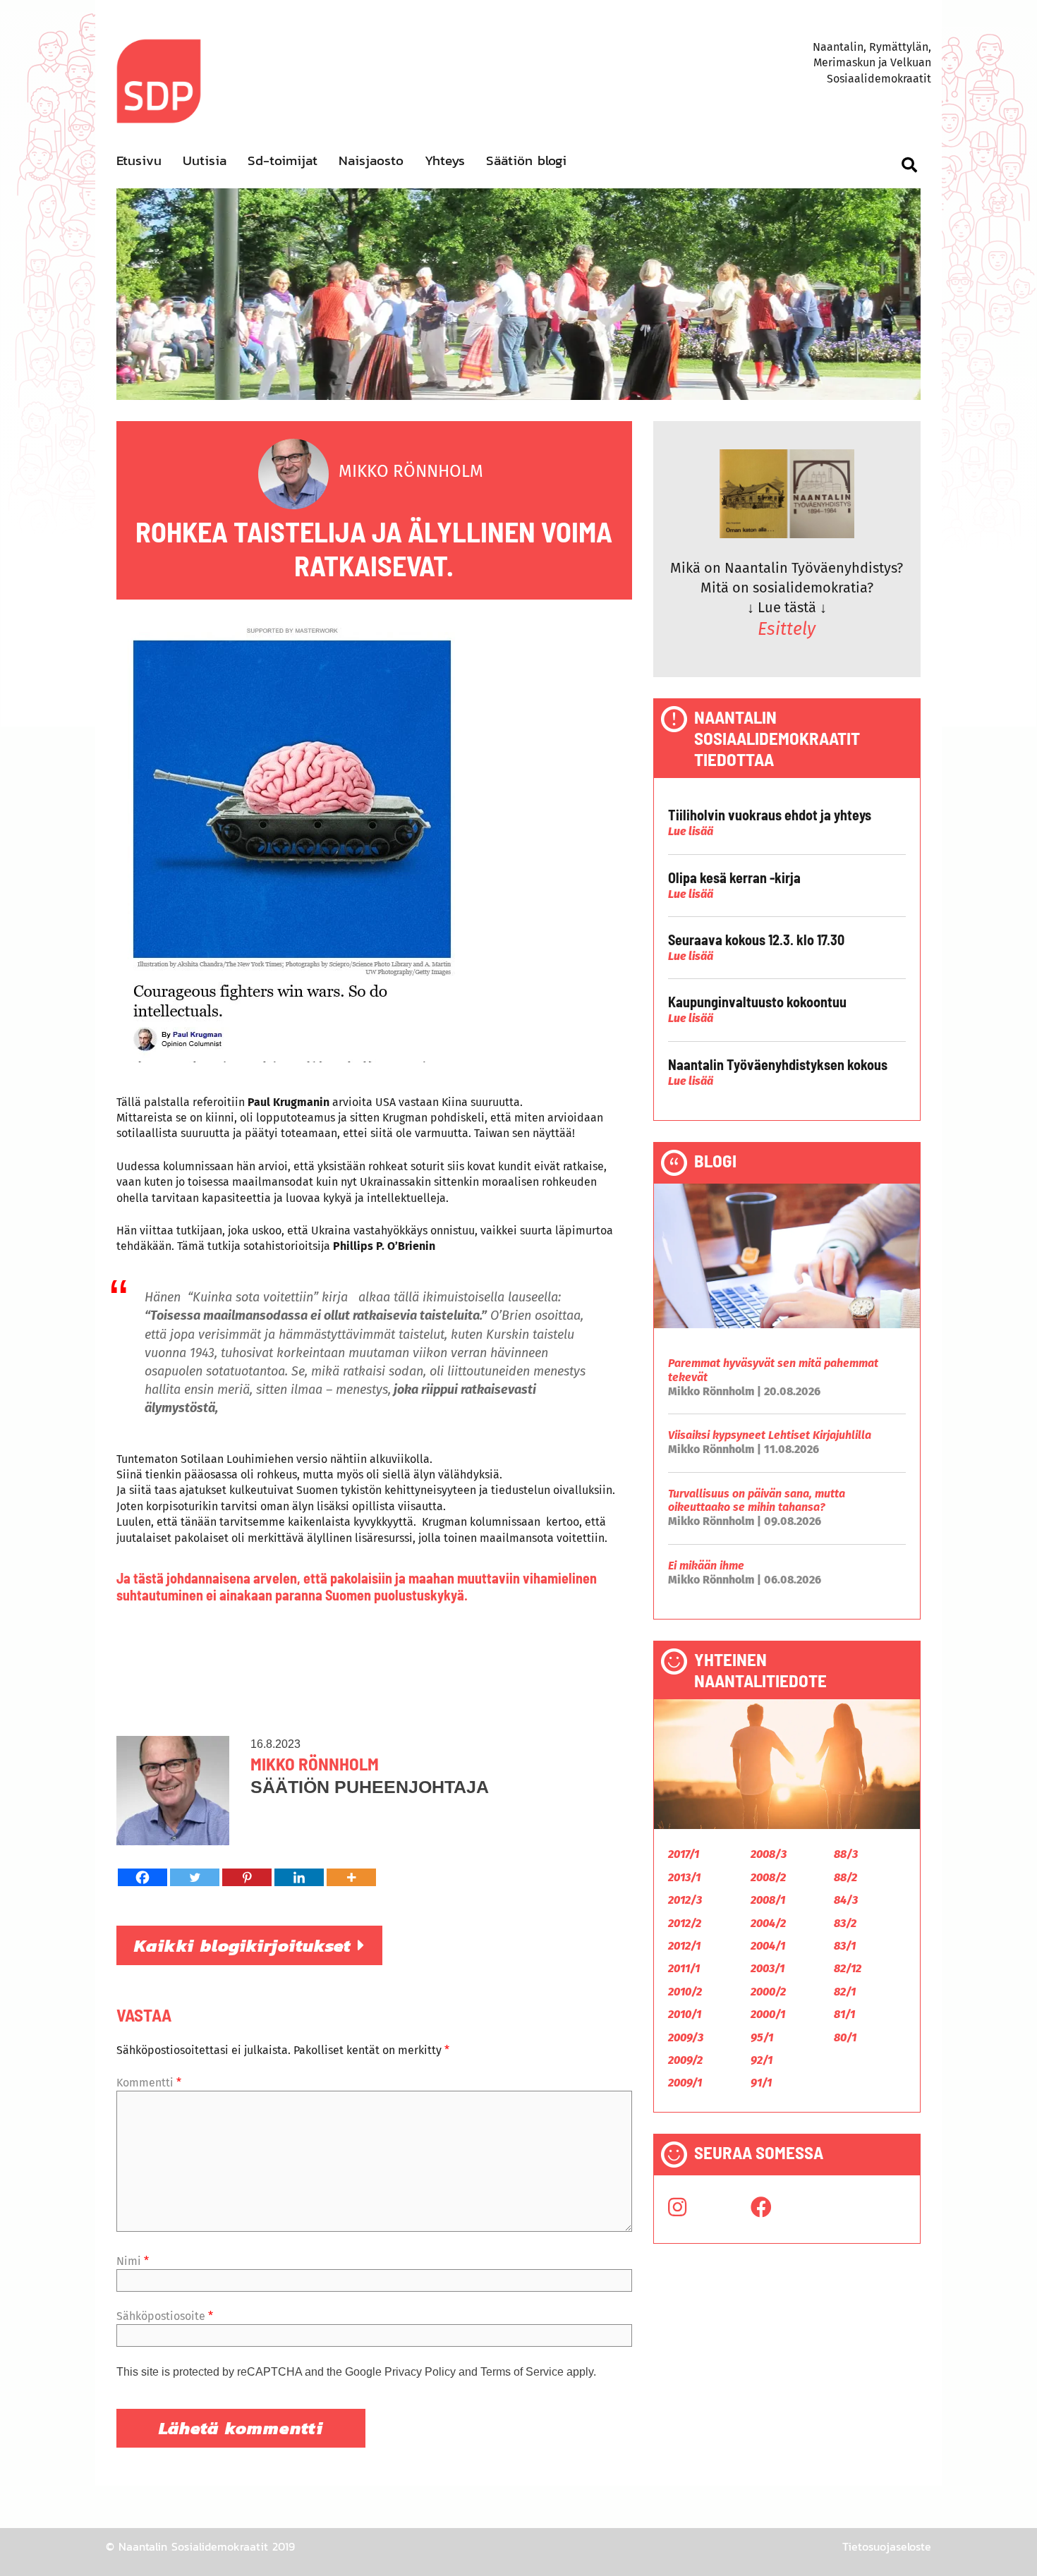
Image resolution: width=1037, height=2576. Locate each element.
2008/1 (768, 1900)
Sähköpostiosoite (165, 2316)
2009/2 (685, 2060)
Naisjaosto (371, 160)
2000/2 (768, 1992)
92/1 (762, 2060)
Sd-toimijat (283, 160)
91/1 (761, 2083)
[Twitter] (195, 1877)
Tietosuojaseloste (887, 2546)
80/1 (845, 2037)
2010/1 (685, 2014)
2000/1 (768, 2014)
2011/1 (684, 1968)
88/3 (846, 1854)
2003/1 (768, 1968)
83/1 (845, 1946)
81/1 (844, 2014)
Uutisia (205, 160)
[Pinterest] (247, 1877)
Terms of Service (522, 2372)
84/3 (846, 1900)
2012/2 (685, 1923)
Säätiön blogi (526, 160)
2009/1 (685, 2083)
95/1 (762, 2037)
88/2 (845, 1877)
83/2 (845, 1923)
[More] (351, 1877)
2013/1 (684, 1877)
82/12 (848, 1968)
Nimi (133, 2261)
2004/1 (768, 1946)
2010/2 (685, 1992)
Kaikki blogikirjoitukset (246, 1945)
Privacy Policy (420, 2372)
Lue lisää (691, 831)
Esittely (787, 629)
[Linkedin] (299, 1877)
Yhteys (445, 160)
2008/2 (768, 1877)
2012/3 (685, 1900)
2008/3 (769, 1854)
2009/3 (686, 2037)
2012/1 (684, 1946)
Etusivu (139, 160)
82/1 (845, 1992)
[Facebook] (142, 1877)
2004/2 (768, 1923)
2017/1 (684, 1854)
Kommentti (149, 2083)
